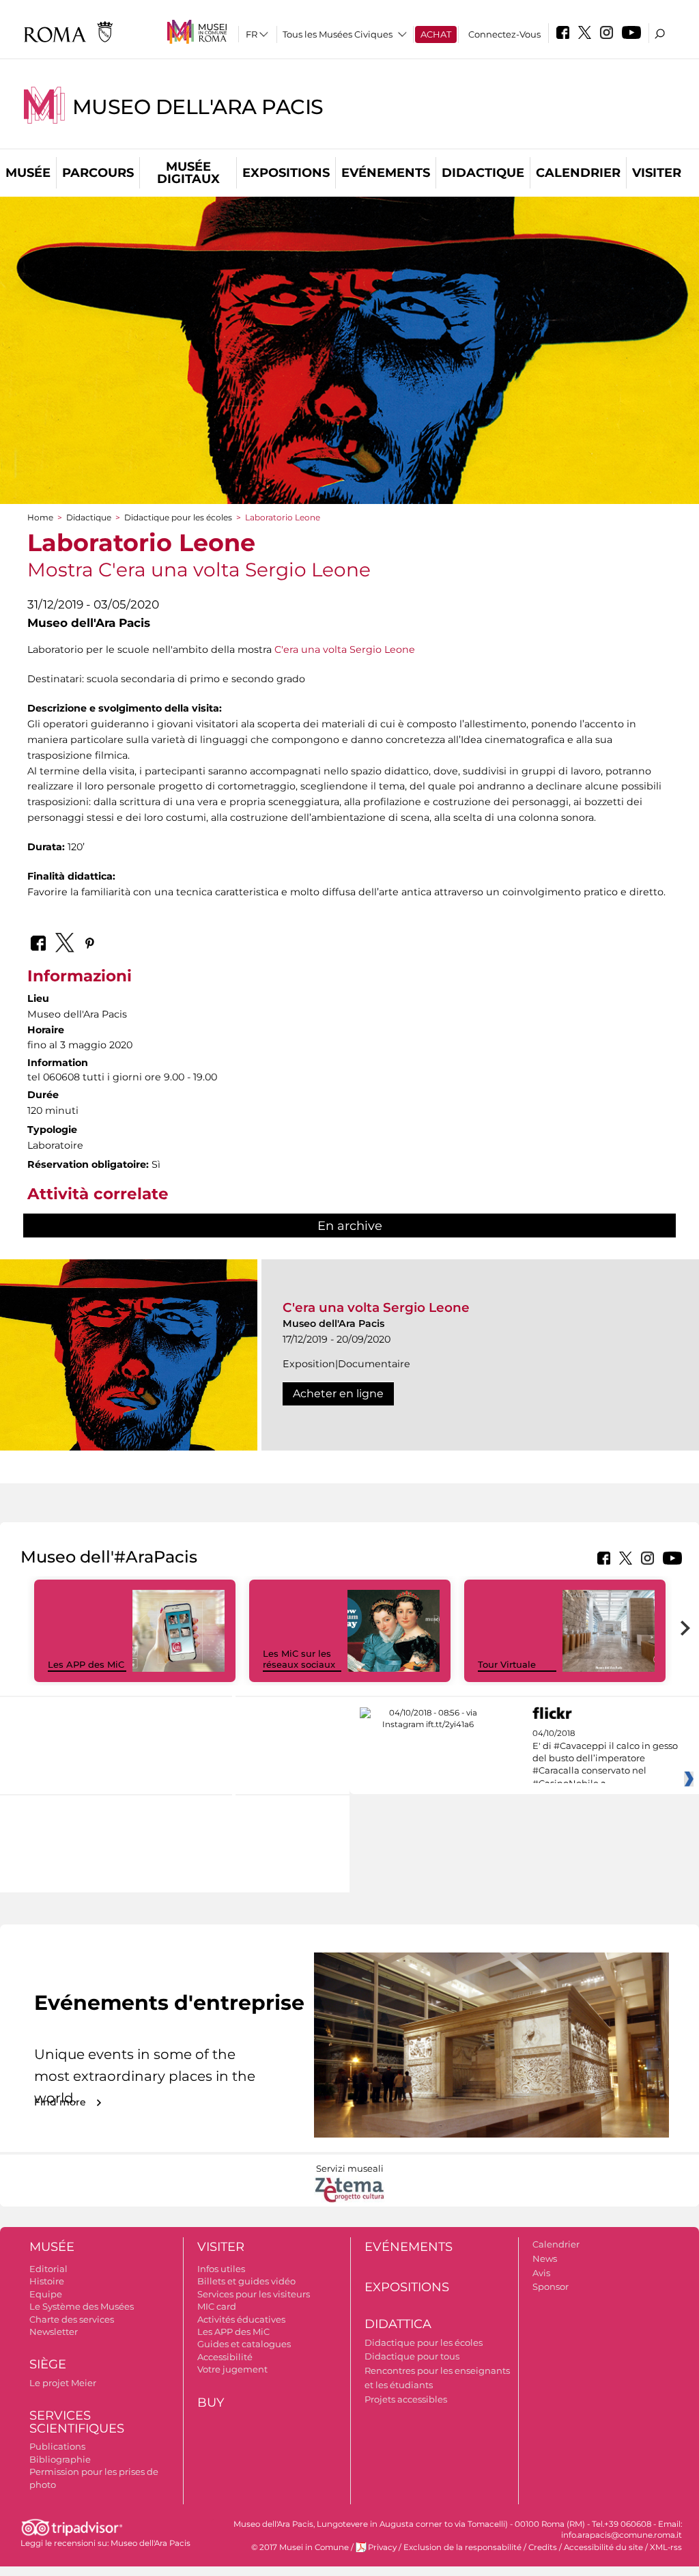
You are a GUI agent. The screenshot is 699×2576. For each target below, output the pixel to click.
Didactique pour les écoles (178, 517)
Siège (48, 2364)
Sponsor (551, 2286)
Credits (543, 2547)
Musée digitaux (188, 173)
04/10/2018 (605, 1759)
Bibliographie (60, 2459)
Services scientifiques (77, 2422)
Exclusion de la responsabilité (462, 2547)
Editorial (48, 2269)
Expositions (286, 173)
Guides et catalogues (244, 2344)
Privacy (382, 2547)
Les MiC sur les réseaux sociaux (299, 1659)
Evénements (386, 173)
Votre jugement (232, 2369)
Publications (57, 2446)
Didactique (483, 173)
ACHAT (436, 34)
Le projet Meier (63, 2383)
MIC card (217, 2306)
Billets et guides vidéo (246, 2281)
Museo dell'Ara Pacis (198, 107)
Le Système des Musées (82, 2306)
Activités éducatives (241, 2319)
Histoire (47, 2281)
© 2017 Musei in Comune (300, 2547)
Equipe (46, 2294)
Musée (28, 173)
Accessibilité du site (603, 2547)
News (545, 2258)
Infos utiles (221, 2269)
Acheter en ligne (338, 1394)
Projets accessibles (406, 2399)
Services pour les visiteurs (254, 2294)
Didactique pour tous (412, 2356)
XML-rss (666, 2547)
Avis (541, 2273)
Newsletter (54, 2332)
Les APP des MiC (86, 1664)
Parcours (98, 173)
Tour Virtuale (507, 1664)
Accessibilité (225, 2357)
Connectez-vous (504, 34)
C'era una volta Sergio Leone (345, 649)
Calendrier (578, 173)
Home (40, 517)
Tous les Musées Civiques (338, 34)
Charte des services (72, 2319)
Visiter (657, 173)
